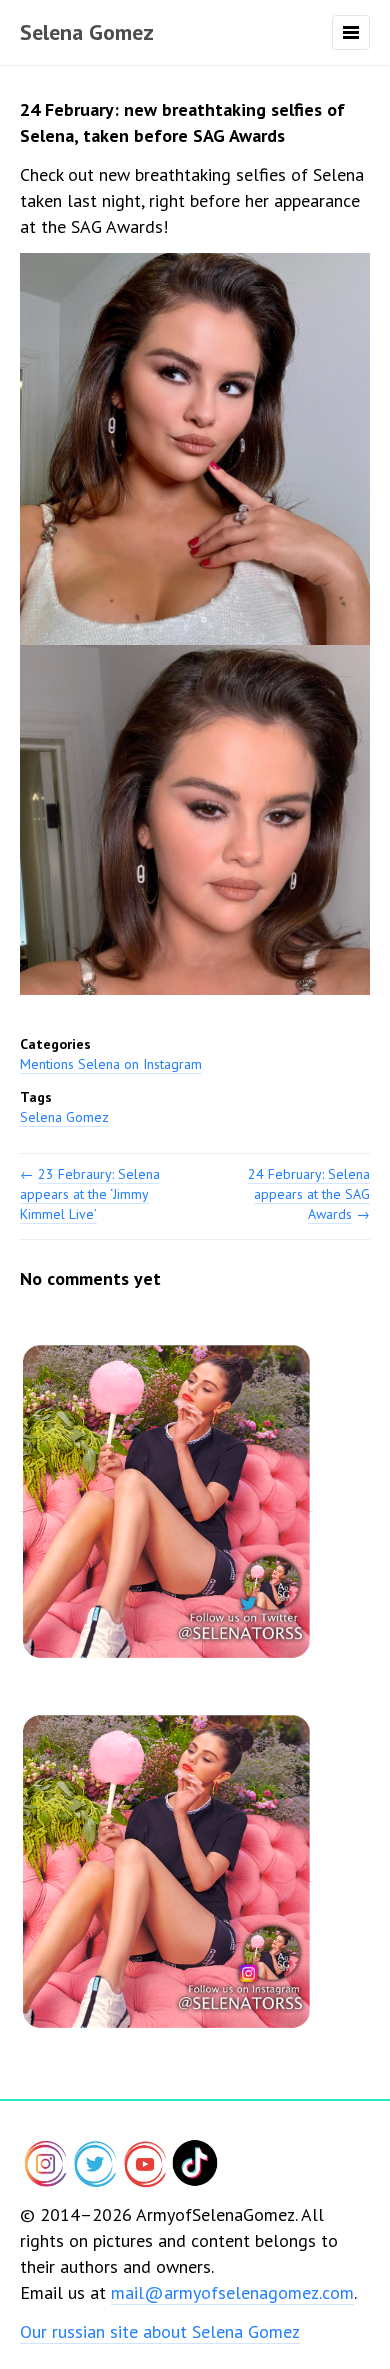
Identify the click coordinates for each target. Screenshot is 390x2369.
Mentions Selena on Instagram (111, 1064)
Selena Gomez (87, 32)
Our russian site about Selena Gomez (160, 2331)
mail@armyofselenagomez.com (232, 2292)
